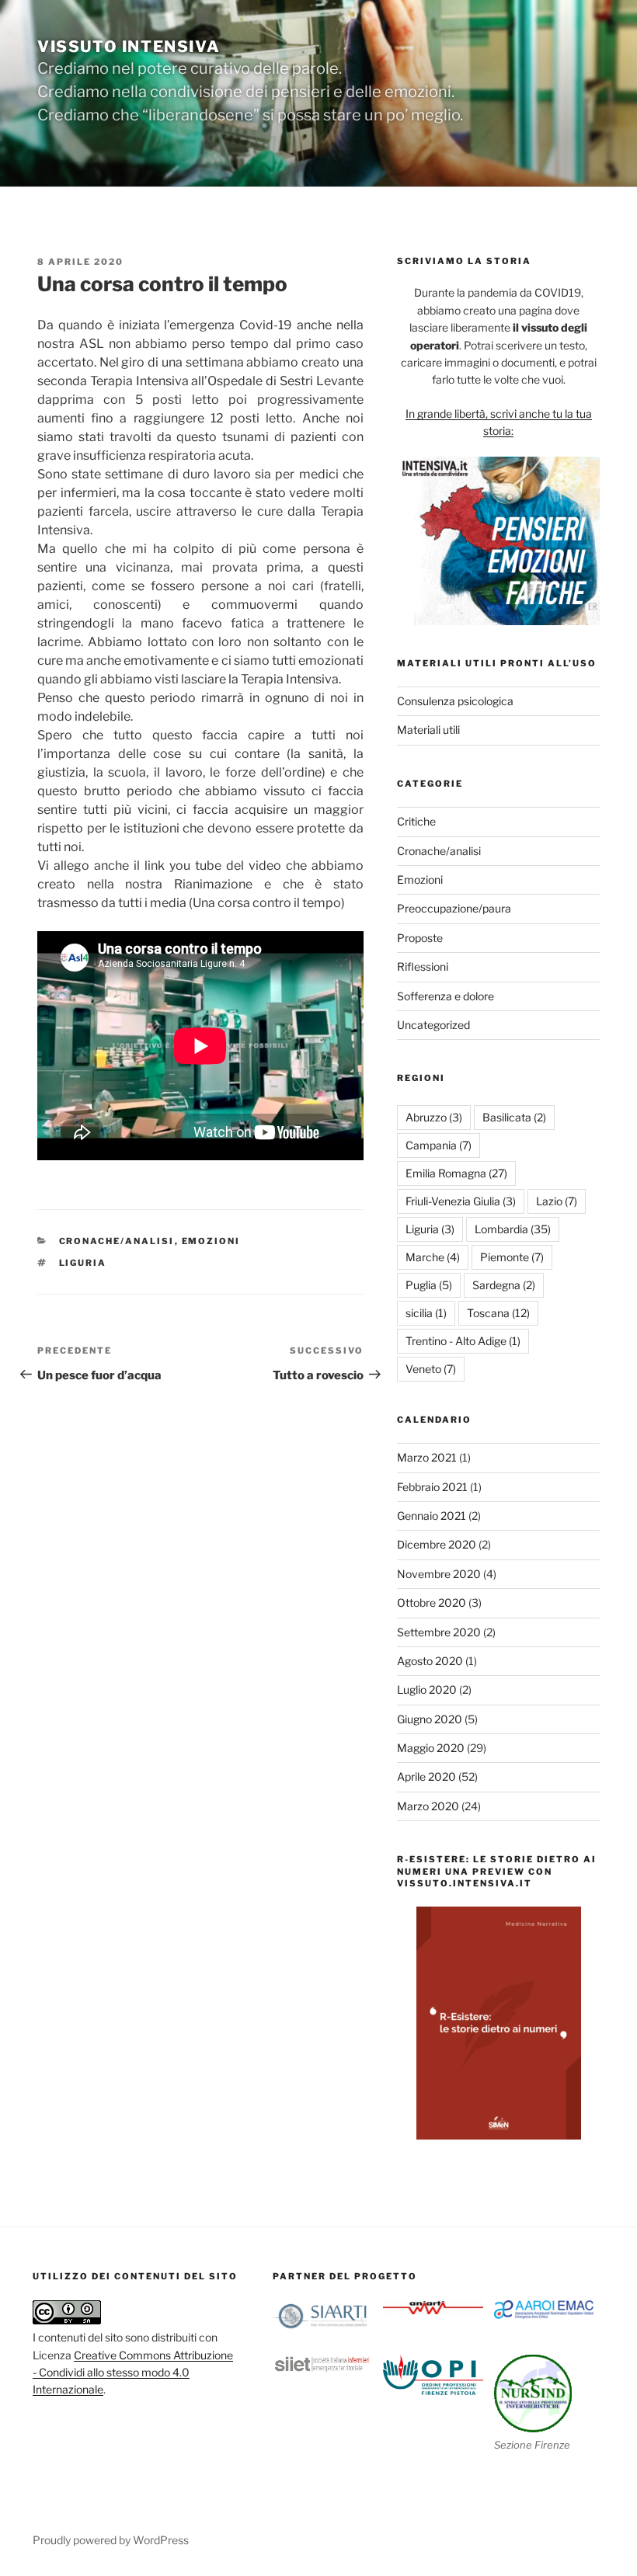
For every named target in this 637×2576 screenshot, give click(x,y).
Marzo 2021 (427, 1457)
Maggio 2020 (431, 1748)
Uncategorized (433, 1025)
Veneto (431, 1369)
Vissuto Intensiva (129, 47)
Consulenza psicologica (455, 701)
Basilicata (514, 1117)
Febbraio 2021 (432, 1487)
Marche (433, 1257)
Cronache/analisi (117, 1241)
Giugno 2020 (430, 1719)
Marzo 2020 (428, 1806)
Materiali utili (428, 730)
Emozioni (211, 1241)
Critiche (416, 821)
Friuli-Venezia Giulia (461, 1201)
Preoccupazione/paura (454, 908)
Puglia (429, 1285)
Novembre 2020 (439, 1574)
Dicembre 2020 (437, 1544)
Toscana (498, 1313)
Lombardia (513, 1229)
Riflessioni (423, 966)
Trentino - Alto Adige (463, 1341)
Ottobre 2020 (432, 1603)
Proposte (420, 938)
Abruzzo (434, 1117)
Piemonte (512, 1257)
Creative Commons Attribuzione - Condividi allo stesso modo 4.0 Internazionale (133, 2373)
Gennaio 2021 (432, 1516)
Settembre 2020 (439, 1632)
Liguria (83, 1263)
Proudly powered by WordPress (111, 2540)
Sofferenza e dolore (446, 996)
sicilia (426, 1313)
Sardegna (504, 1285)
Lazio (557, 1201)
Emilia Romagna (456, 1173)
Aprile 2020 (426, 1776)
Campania (439, 1145)
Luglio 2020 (427, 1690)
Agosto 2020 (430, 1661)
